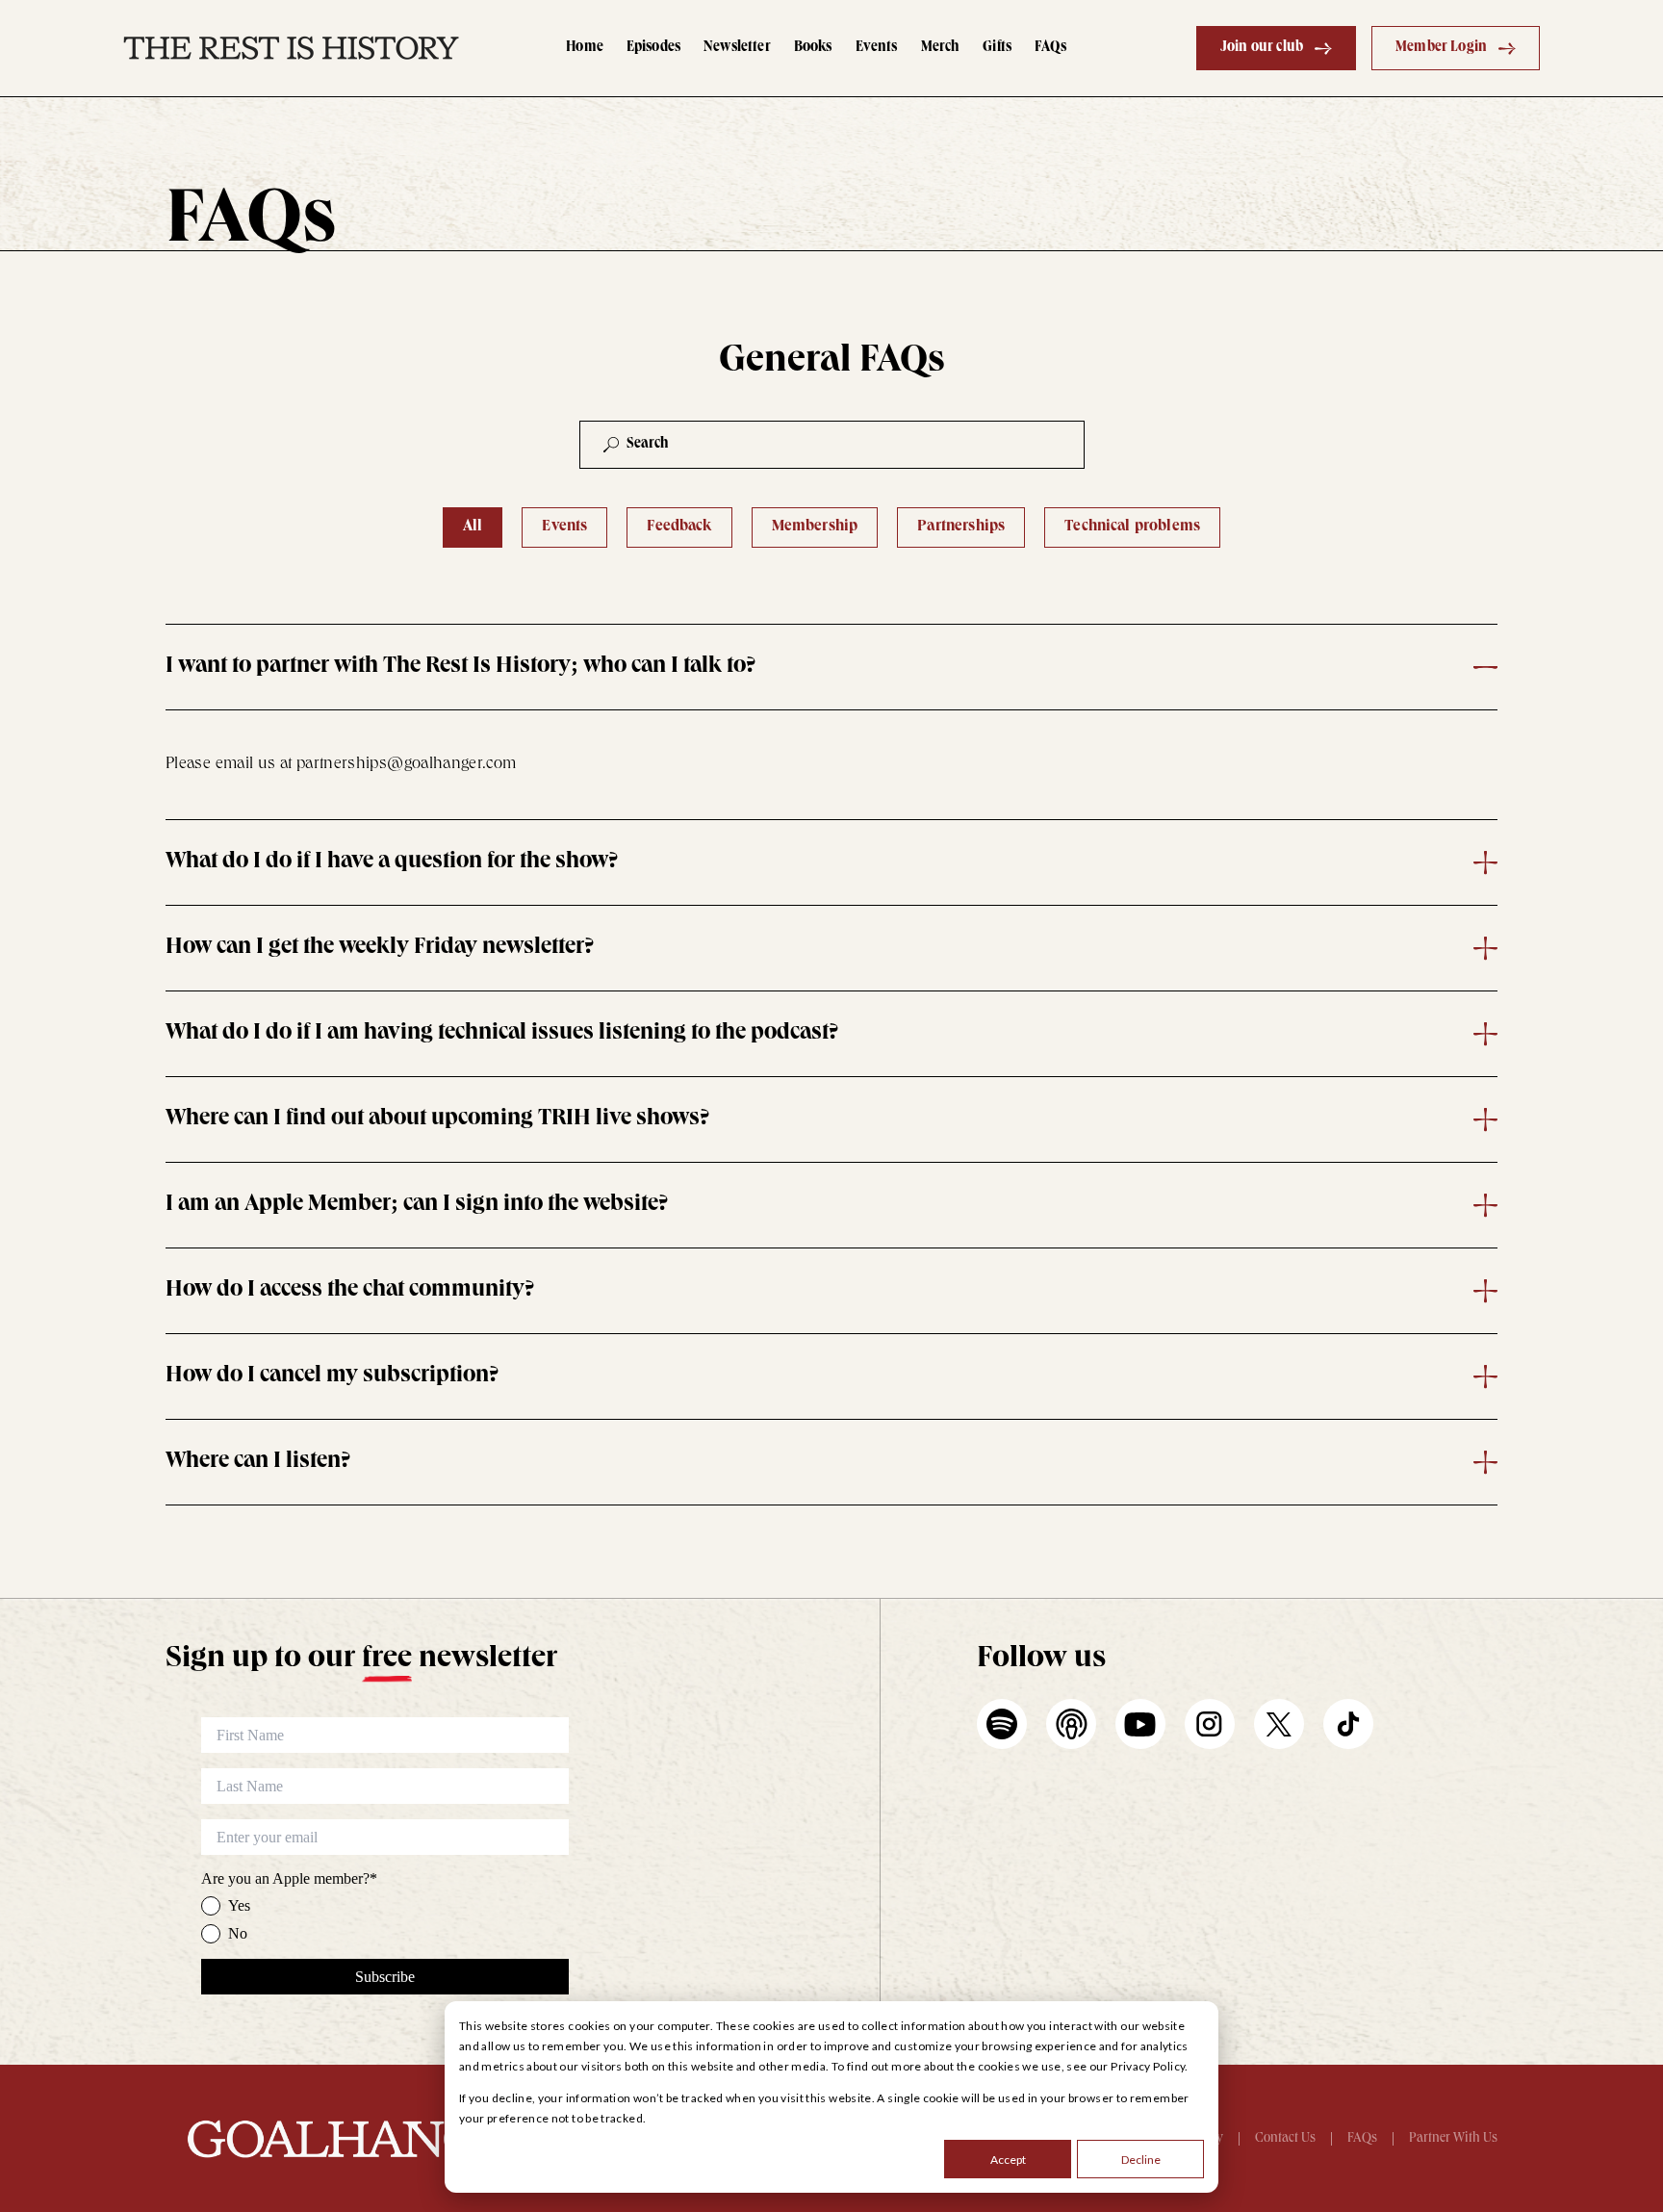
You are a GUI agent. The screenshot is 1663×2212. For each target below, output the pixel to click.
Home (585, 48)
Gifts (997, 48)
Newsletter (737, 48)
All (473, 527)
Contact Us (1285, 2139)
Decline (1141, 2160)
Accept (1008, 2160)
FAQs (1050, 48)
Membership (815, 527)
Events (877, 48)
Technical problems (1132, 527)
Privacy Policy (1148, 2066)
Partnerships (961, 527)
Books (813, 48)
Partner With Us (1453, 2139)
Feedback (679, 527)
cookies (999, 2066)
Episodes (653, 48)
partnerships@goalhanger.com (407, 764)
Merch (941, 48)
